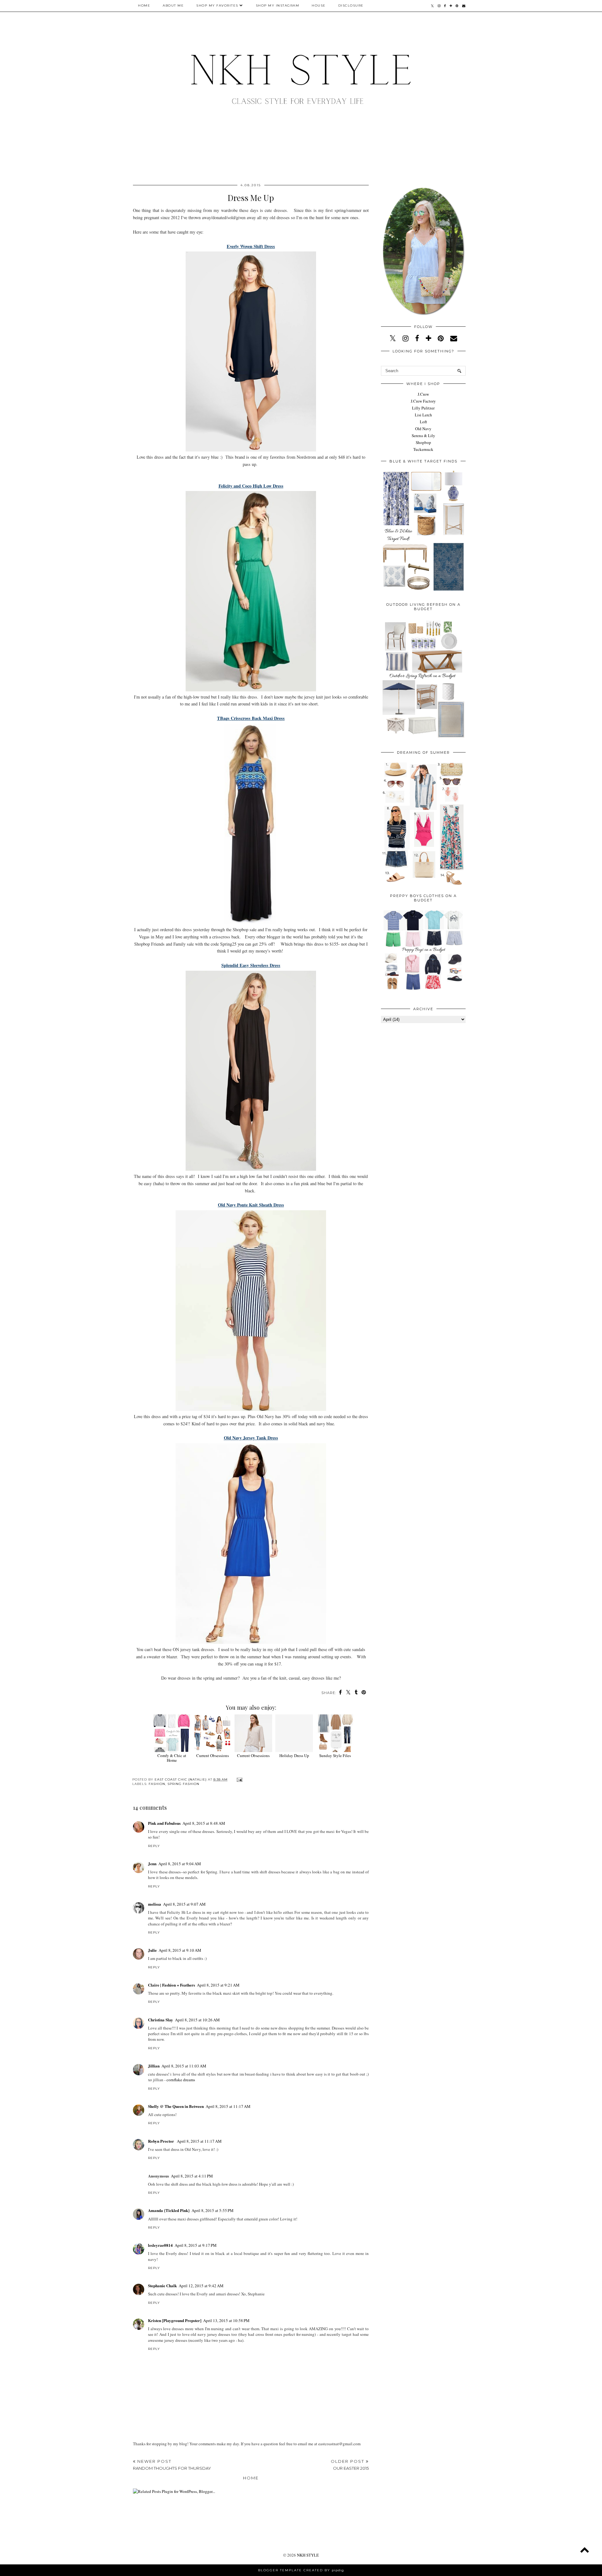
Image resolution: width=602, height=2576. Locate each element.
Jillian (154, 2066)
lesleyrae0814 (160, 2245)
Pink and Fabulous (164, 1823)
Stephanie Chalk (162, 2286)
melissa (155, 1904)
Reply (154, 1846)
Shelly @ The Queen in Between (176, 2106)
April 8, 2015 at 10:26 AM (197, 2020)
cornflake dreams (181, 2080)
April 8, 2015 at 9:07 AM (184, 1904)
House (319, 5)
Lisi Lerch (423, 415)
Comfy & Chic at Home (172, 1758)
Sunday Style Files (335, 1755)
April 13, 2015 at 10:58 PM (226, 2320)
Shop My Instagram (278, 5)
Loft (423, 422)
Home (144, 5)
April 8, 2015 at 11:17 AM (228, 2106)
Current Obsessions (213, 1755)
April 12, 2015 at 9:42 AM (201, 2286)
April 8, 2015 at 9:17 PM (196, 2245)
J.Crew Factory (423, 401)
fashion (157, 1784)
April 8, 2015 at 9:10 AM (180, 1950)
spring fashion (183, 1784)
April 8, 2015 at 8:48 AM (204, 1823)
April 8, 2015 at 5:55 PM (213, 2210)
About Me (173, 5)
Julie (152, 1950)
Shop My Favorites (217, 5)
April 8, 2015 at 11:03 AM (184, 2066)
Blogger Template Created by (301, 2570)
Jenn (152, 1863)
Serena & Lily (423, 435)
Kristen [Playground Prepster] (175, 2320)
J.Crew (423, 394)
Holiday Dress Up (294, 1755)
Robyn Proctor (161, 2141)
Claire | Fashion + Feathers (172, 1985)
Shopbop (423, 442)
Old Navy (423, 429)
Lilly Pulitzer (423, 408)
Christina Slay (161, 2020)
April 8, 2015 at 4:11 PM (192, 2176)
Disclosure (351, 5)
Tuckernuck (423, 449)
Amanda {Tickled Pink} (169, 2210)
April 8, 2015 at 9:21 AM (218, 1985)
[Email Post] (239, 1779)
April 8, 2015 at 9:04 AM (180, 1864)
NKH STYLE (308, 2555)
